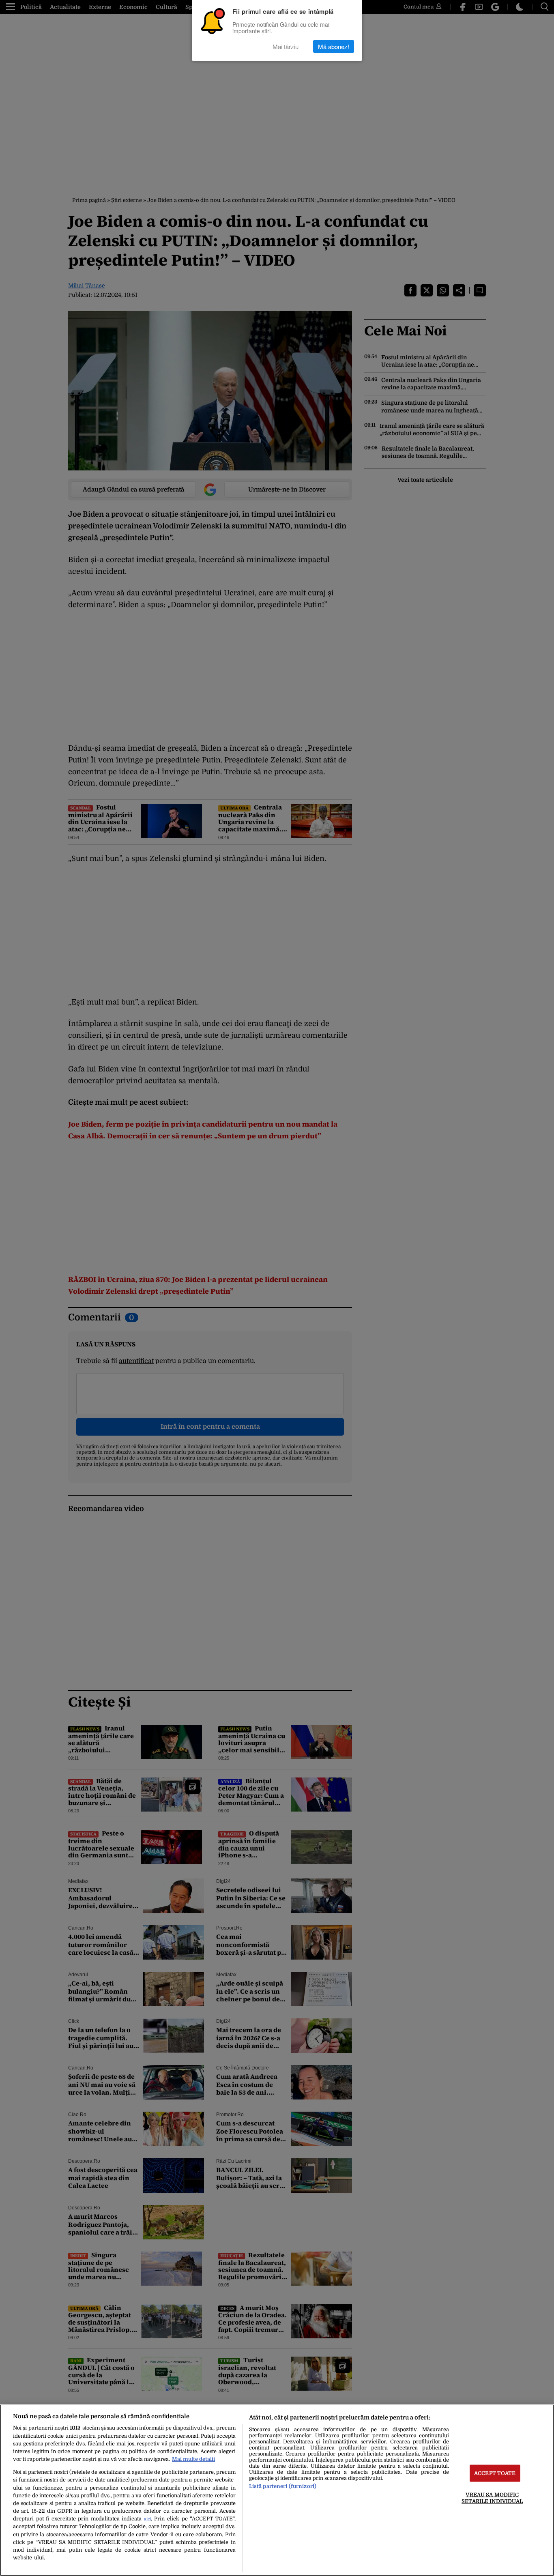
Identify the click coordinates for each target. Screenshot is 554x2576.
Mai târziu (286, 46)
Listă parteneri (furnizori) (283, 2486)
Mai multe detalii (193, 2459)
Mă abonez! (334, 46)
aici (147, 2519)
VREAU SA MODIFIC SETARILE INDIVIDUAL (492, 2498)
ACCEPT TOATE (495, 2473)
